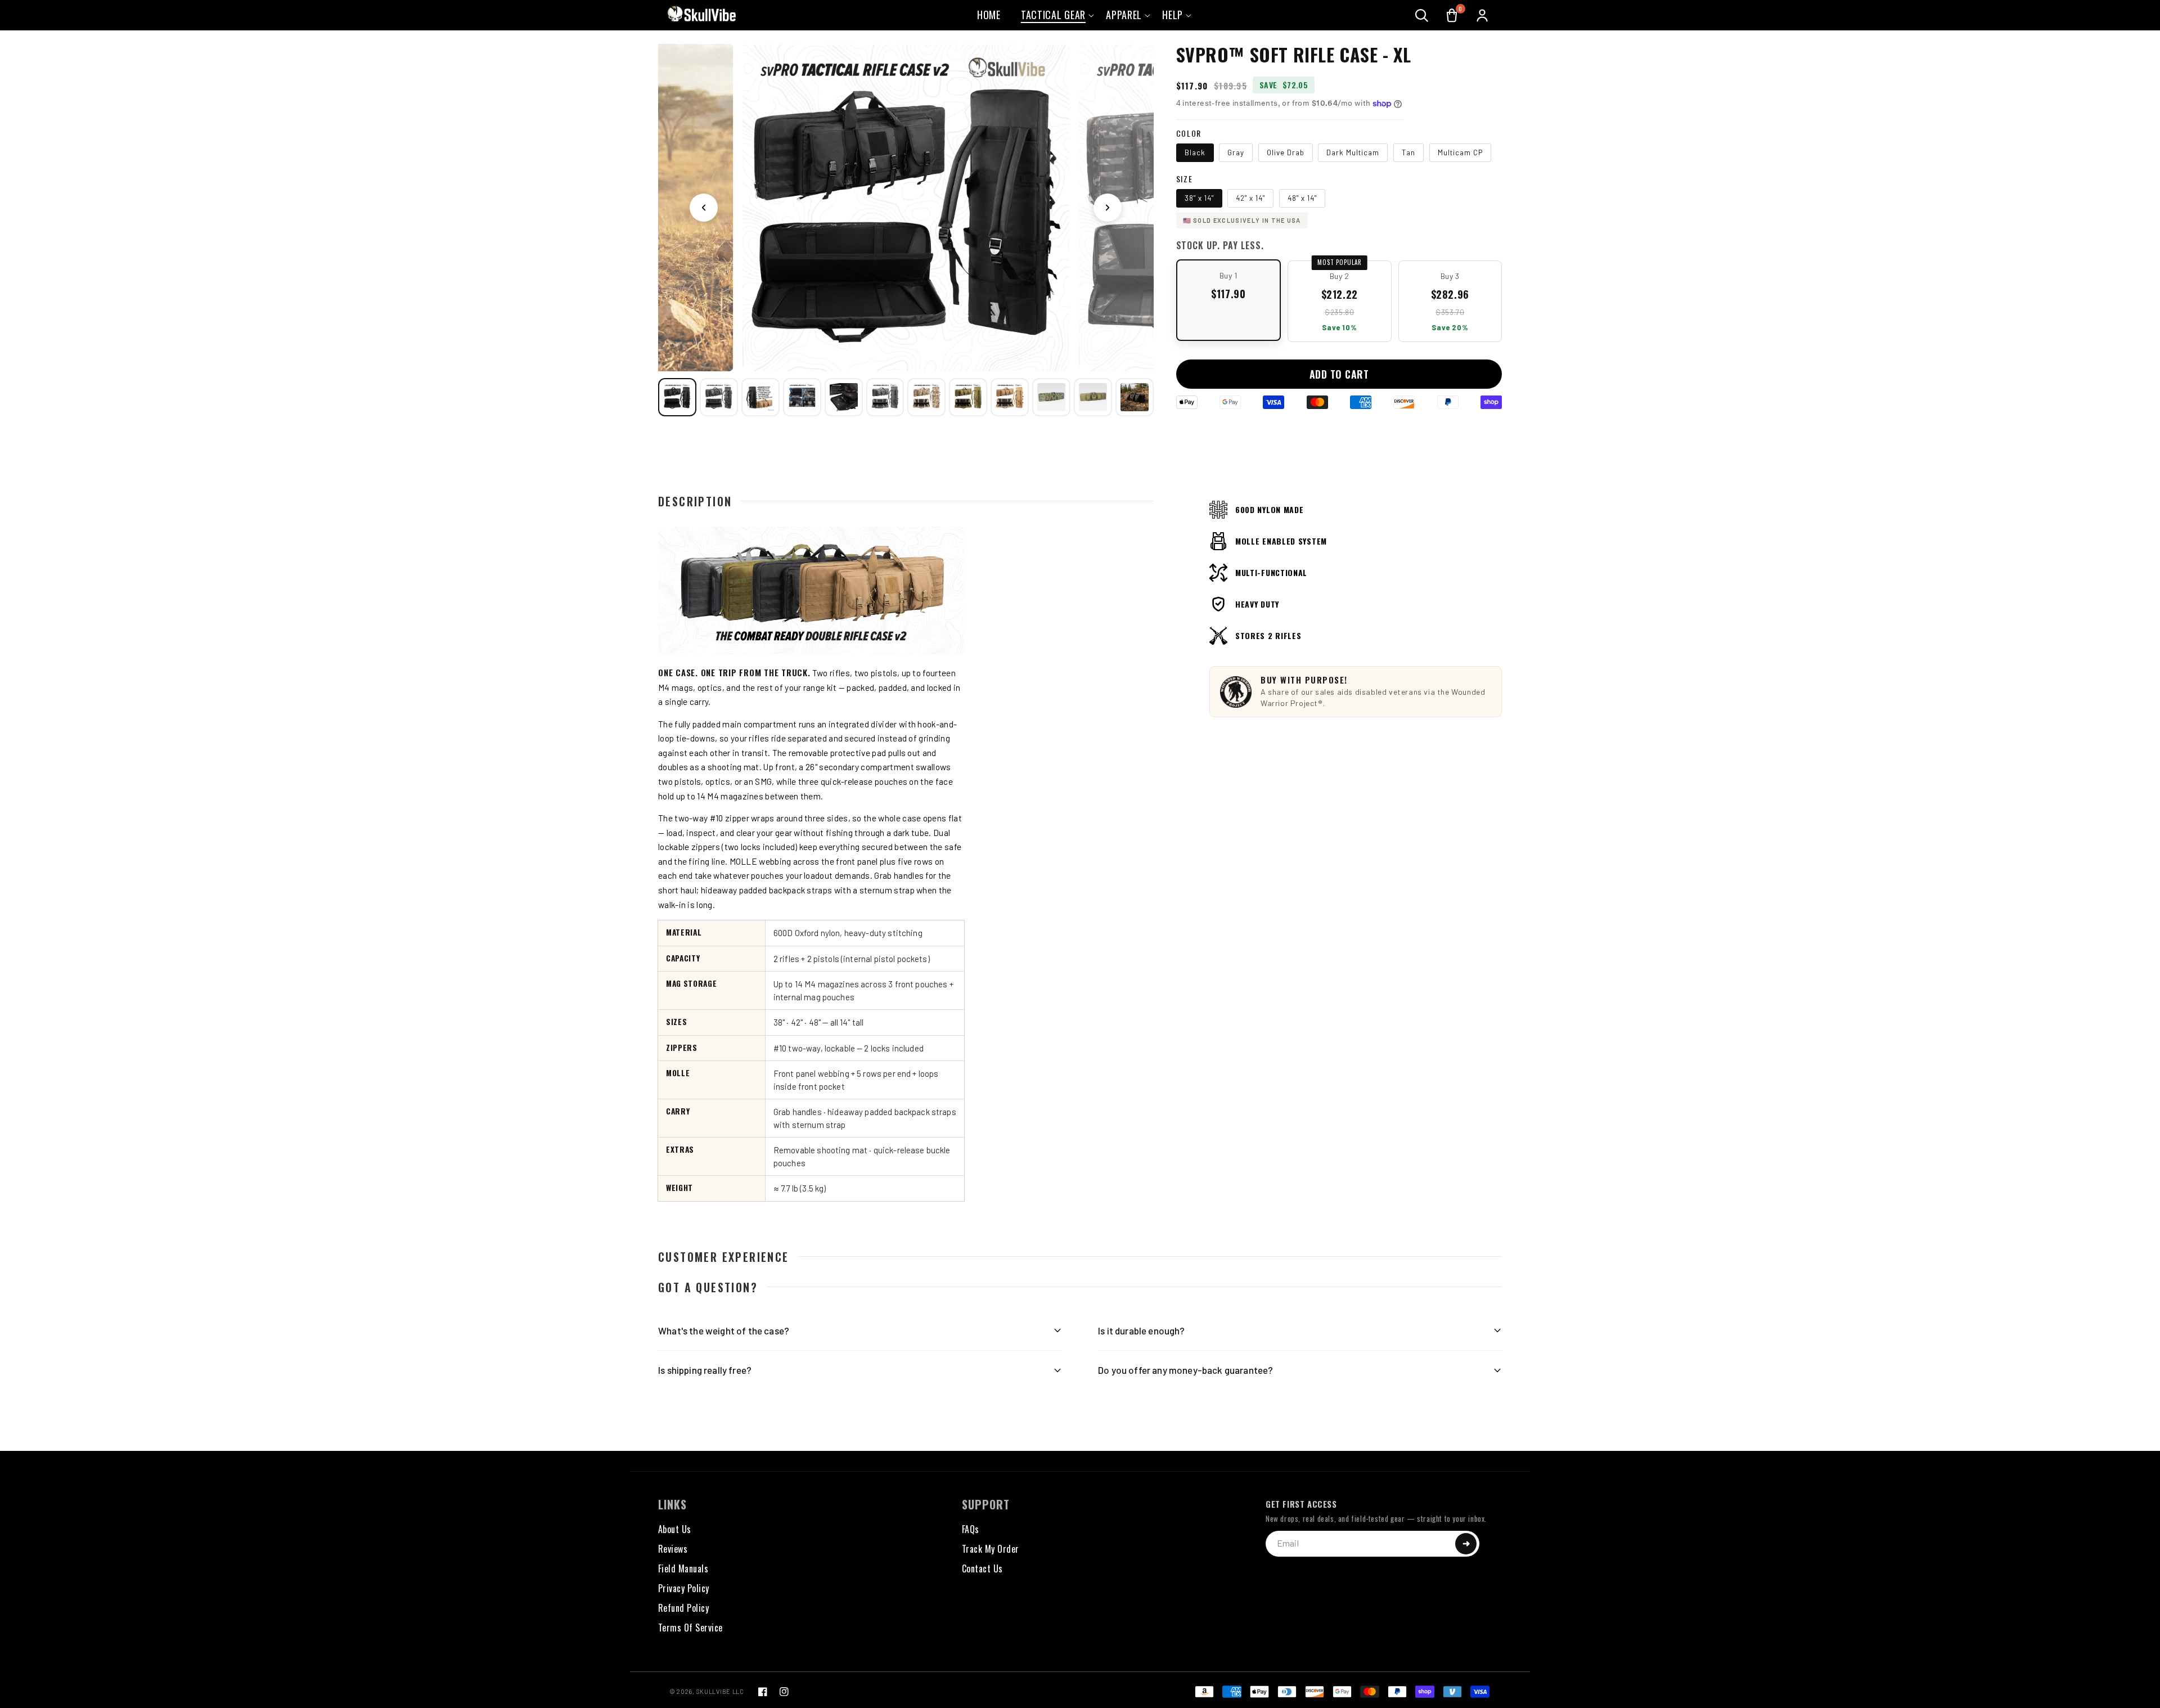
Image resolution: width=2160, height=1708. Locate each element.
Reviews (673, 1549)
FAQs (971, 1529)
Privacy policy (684, 1588)
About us (675, 1529)
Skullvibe (714, 1691)
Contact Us (982, 1568)
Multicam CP (1460, 152)
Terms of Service (690, 1628)
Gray (1236, 152)
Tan (1408, 152)
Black (1195, 152)
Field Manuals (683, 1568)
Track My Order (991, 1549)
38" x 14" (1199, 198)
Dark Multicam (1353, 152)
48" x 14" (1302, 198)
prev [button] (704, 208)
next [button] (1108, 208)
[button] (1421, 15)
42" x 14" (1250, 198)
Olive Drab (1286, 152)
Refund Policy (683, 1608)
